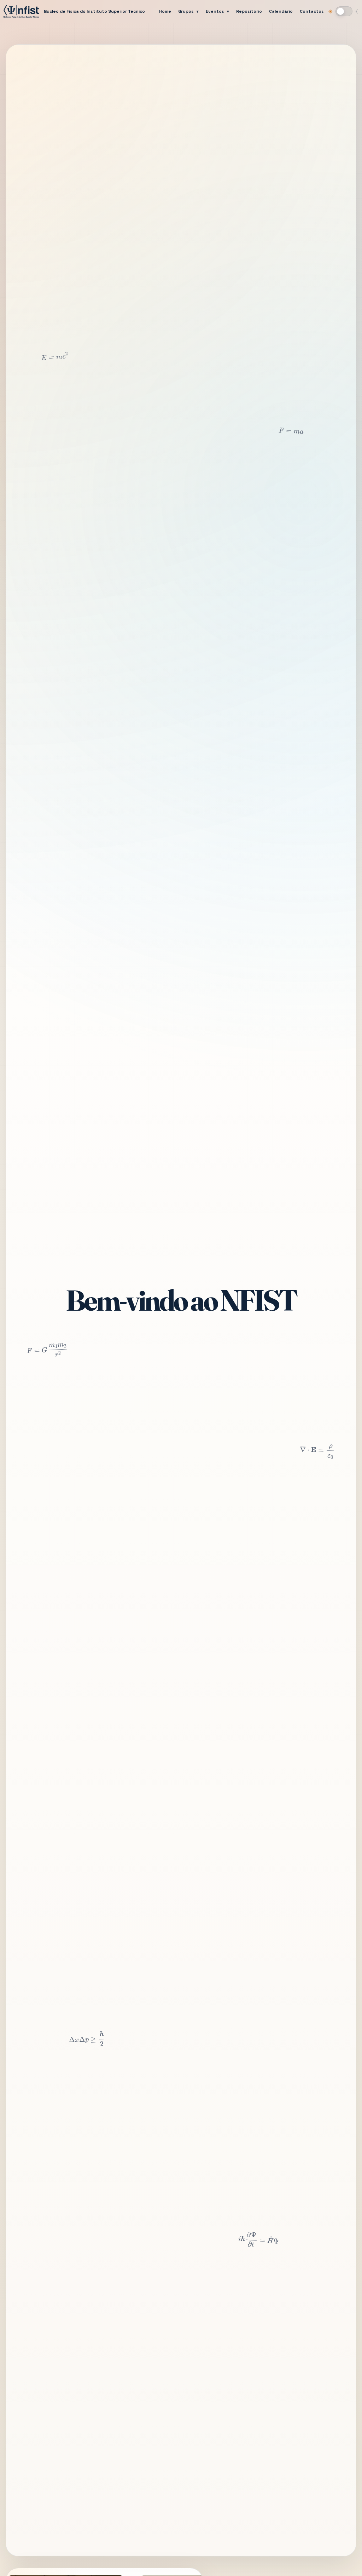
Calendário (281, 11)
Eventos (215, 11)
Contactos (312, 11)
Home (165, 11)
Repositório (249, 11)
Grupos (186, 11)
